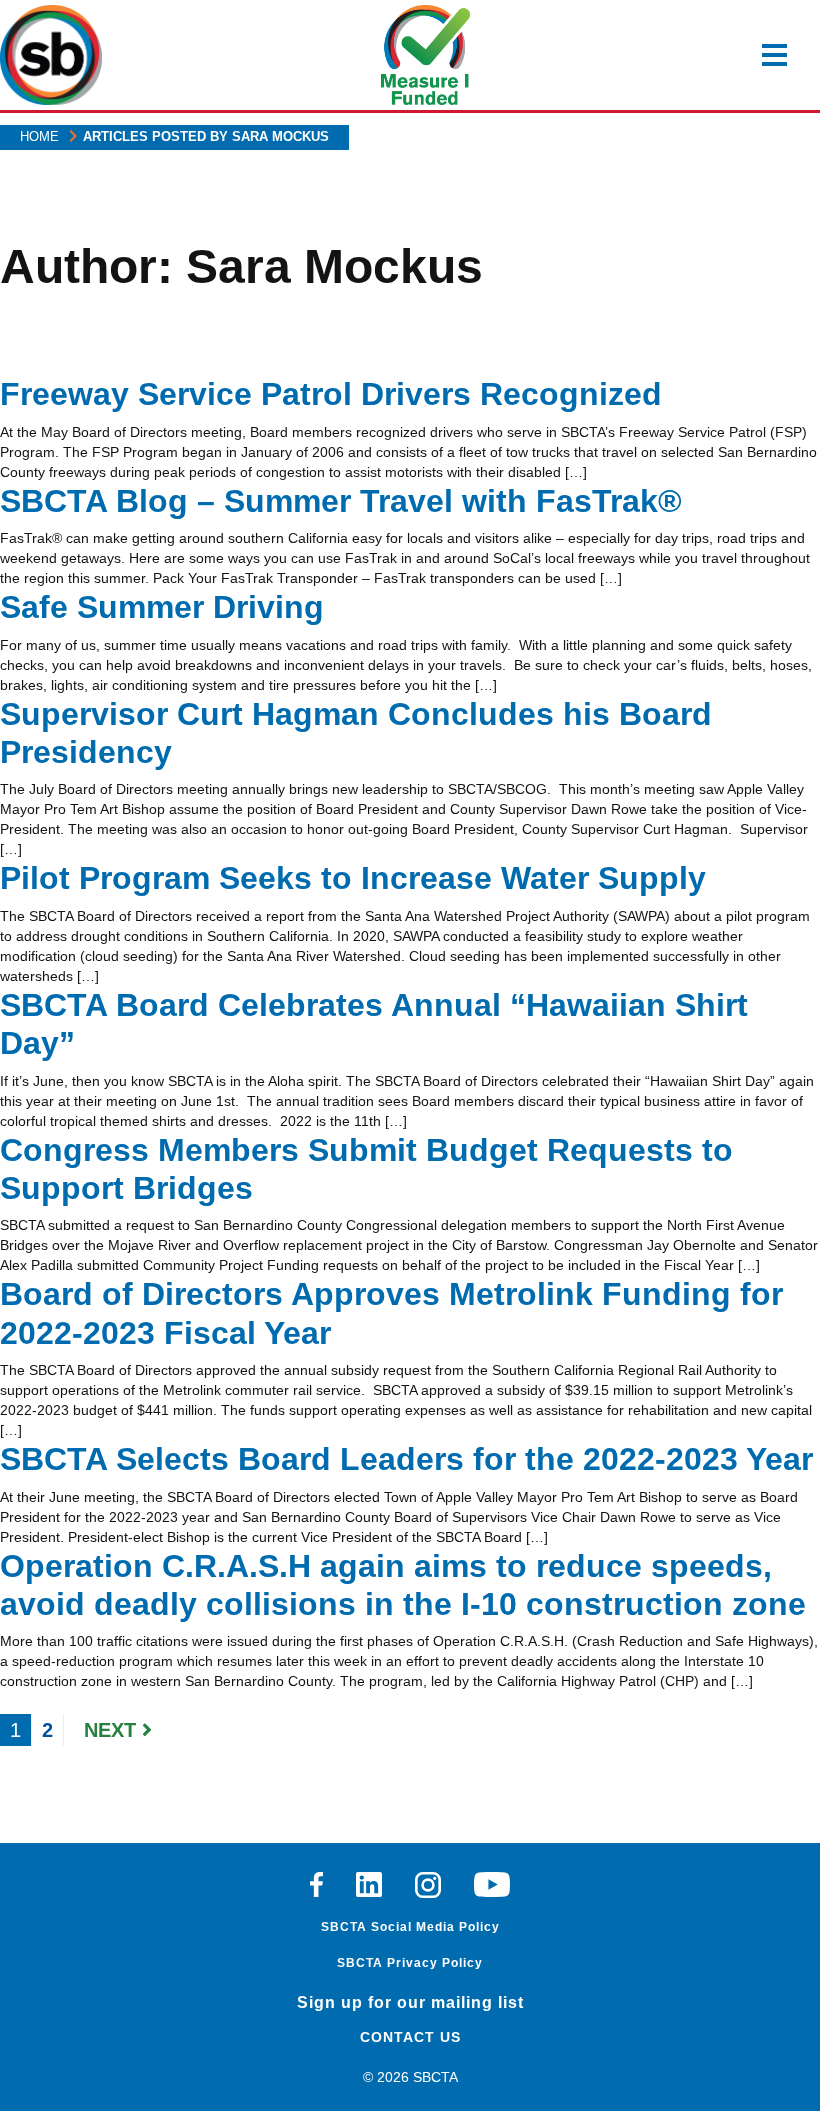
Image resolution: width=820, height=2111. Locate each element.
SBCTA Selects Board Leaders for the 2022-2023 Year (406, 1459)
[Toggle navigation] (774, 55)
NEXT (113, 1730)
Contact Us (410, 2037)
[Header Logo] (51, 55)
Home (39, 136)
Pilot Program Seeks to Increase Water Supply (353, 878)
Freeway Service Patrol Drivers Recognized (331, 394)
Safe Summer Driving (162, 607)
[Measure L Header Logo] (426, 55)
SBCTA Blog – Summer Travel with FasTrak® (341, 501)
